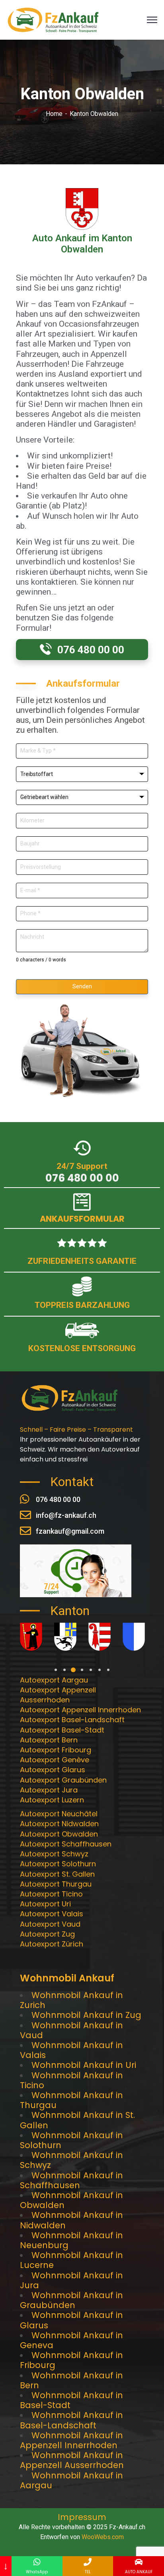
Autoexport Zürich (52, 1944)
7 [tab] (108, 1670)
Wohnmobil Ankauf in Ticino (71, 2080)
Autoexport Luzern (52, 1800)
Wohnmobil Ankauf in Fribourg (71, 2360)
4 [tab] (82, 1670)
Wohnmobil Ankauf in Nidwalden (71, 2220)
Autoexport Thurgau (56, 1884)
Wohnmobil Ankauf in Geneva (71, 2340)
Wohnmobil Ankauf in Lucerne (71, 2260)
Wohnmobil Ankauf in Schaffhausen (71, 2180)
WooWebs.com (103, 2537)
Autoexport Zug (47, 1934)
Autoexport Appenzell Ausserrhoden (58, 1695)
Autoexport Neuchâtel (59, 1814)
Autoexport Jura (49, 1790)
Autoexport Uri (45, 1904)
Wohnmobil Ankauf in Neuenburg (71, 2240)
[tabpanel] (31, 1637)
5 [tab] (91, 1670)
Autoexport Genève (55, 1760)
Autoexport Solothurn (58, 1864)
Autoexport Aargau (54, 1680)
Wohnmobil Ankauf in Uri (84, 2065)
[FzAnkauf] (53, 19)
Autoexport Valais (52, 1914)
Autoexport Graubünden (63, 1780)
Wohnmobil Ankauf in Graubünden (71, 2300)
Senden (82, 986)
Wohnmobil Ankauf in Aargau (71, 2480)
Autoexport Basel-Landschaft (72, 1720)
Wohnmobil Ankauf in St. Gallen (77, 2120)
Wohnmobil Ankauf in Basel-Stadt (71, 2400)
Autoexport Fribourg (56, 1750)
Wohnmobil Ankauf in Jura (71, 2280)
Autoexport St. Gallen (57, 1874)
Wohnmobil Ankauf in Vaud (71, 2030)
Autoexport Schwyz (54, 1854)
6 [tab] (100, 1670)
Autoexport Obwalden (59, 1834)
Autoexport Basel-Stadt (62, 1730)
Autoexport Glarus (53, 1770)
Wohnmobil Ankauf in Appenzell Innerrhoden (71, 2440)
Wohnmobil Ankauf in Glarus (71, 2320)
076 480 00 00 (82, 1178)
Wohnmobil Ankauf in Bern (71, 2380)
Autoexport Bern (49, 1740)
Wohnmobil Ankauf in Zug (86, 2015)
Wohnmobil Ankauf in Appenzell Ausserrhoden (72, 2460)
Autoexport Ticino (51, 1894)
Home (54, 114)
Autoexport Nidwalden (59, 1824)
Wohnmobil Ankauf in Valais (71, 2050)
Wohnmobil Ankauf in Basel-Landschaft (71, 2420)
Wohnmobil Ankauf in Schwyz (71, 2160)
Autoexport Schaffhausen (66, 1844)
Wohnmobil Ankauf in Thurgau (71, 2100)
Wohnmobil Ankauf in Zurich (71, 2000)
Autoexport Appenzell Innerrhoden (80, 1710)
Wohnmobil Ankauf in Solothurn (71, 2140)
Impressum (82, 2517)
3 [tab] (73, 1670)
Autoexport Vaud (50, 1924)
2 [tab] (64, 1670)
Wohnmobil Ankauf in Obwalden (71, 2200)
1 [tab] (56, 1670)
